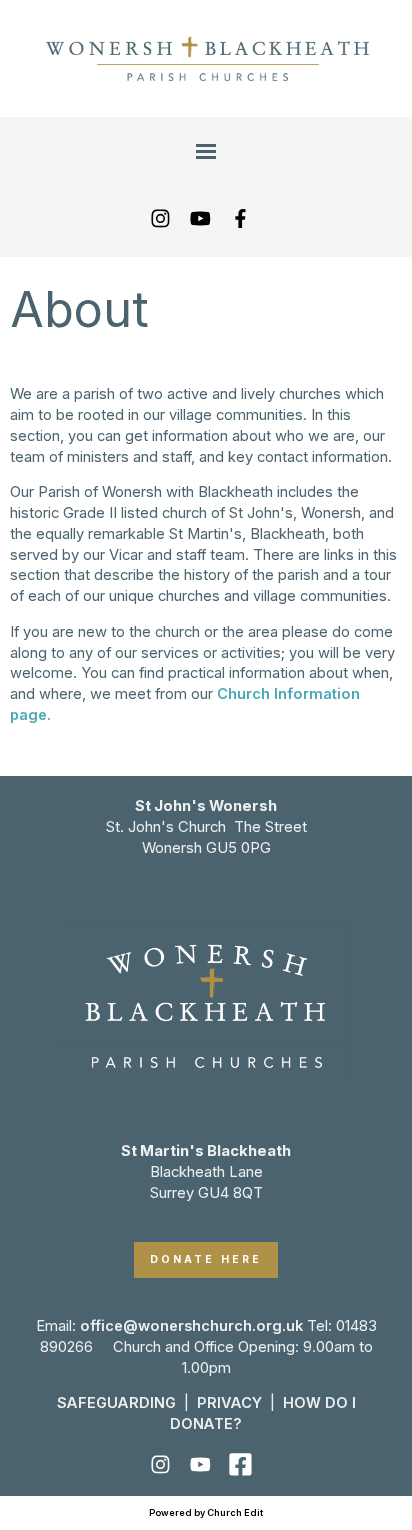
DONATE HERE (206, 1259)
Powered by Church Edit (206, 1512)
